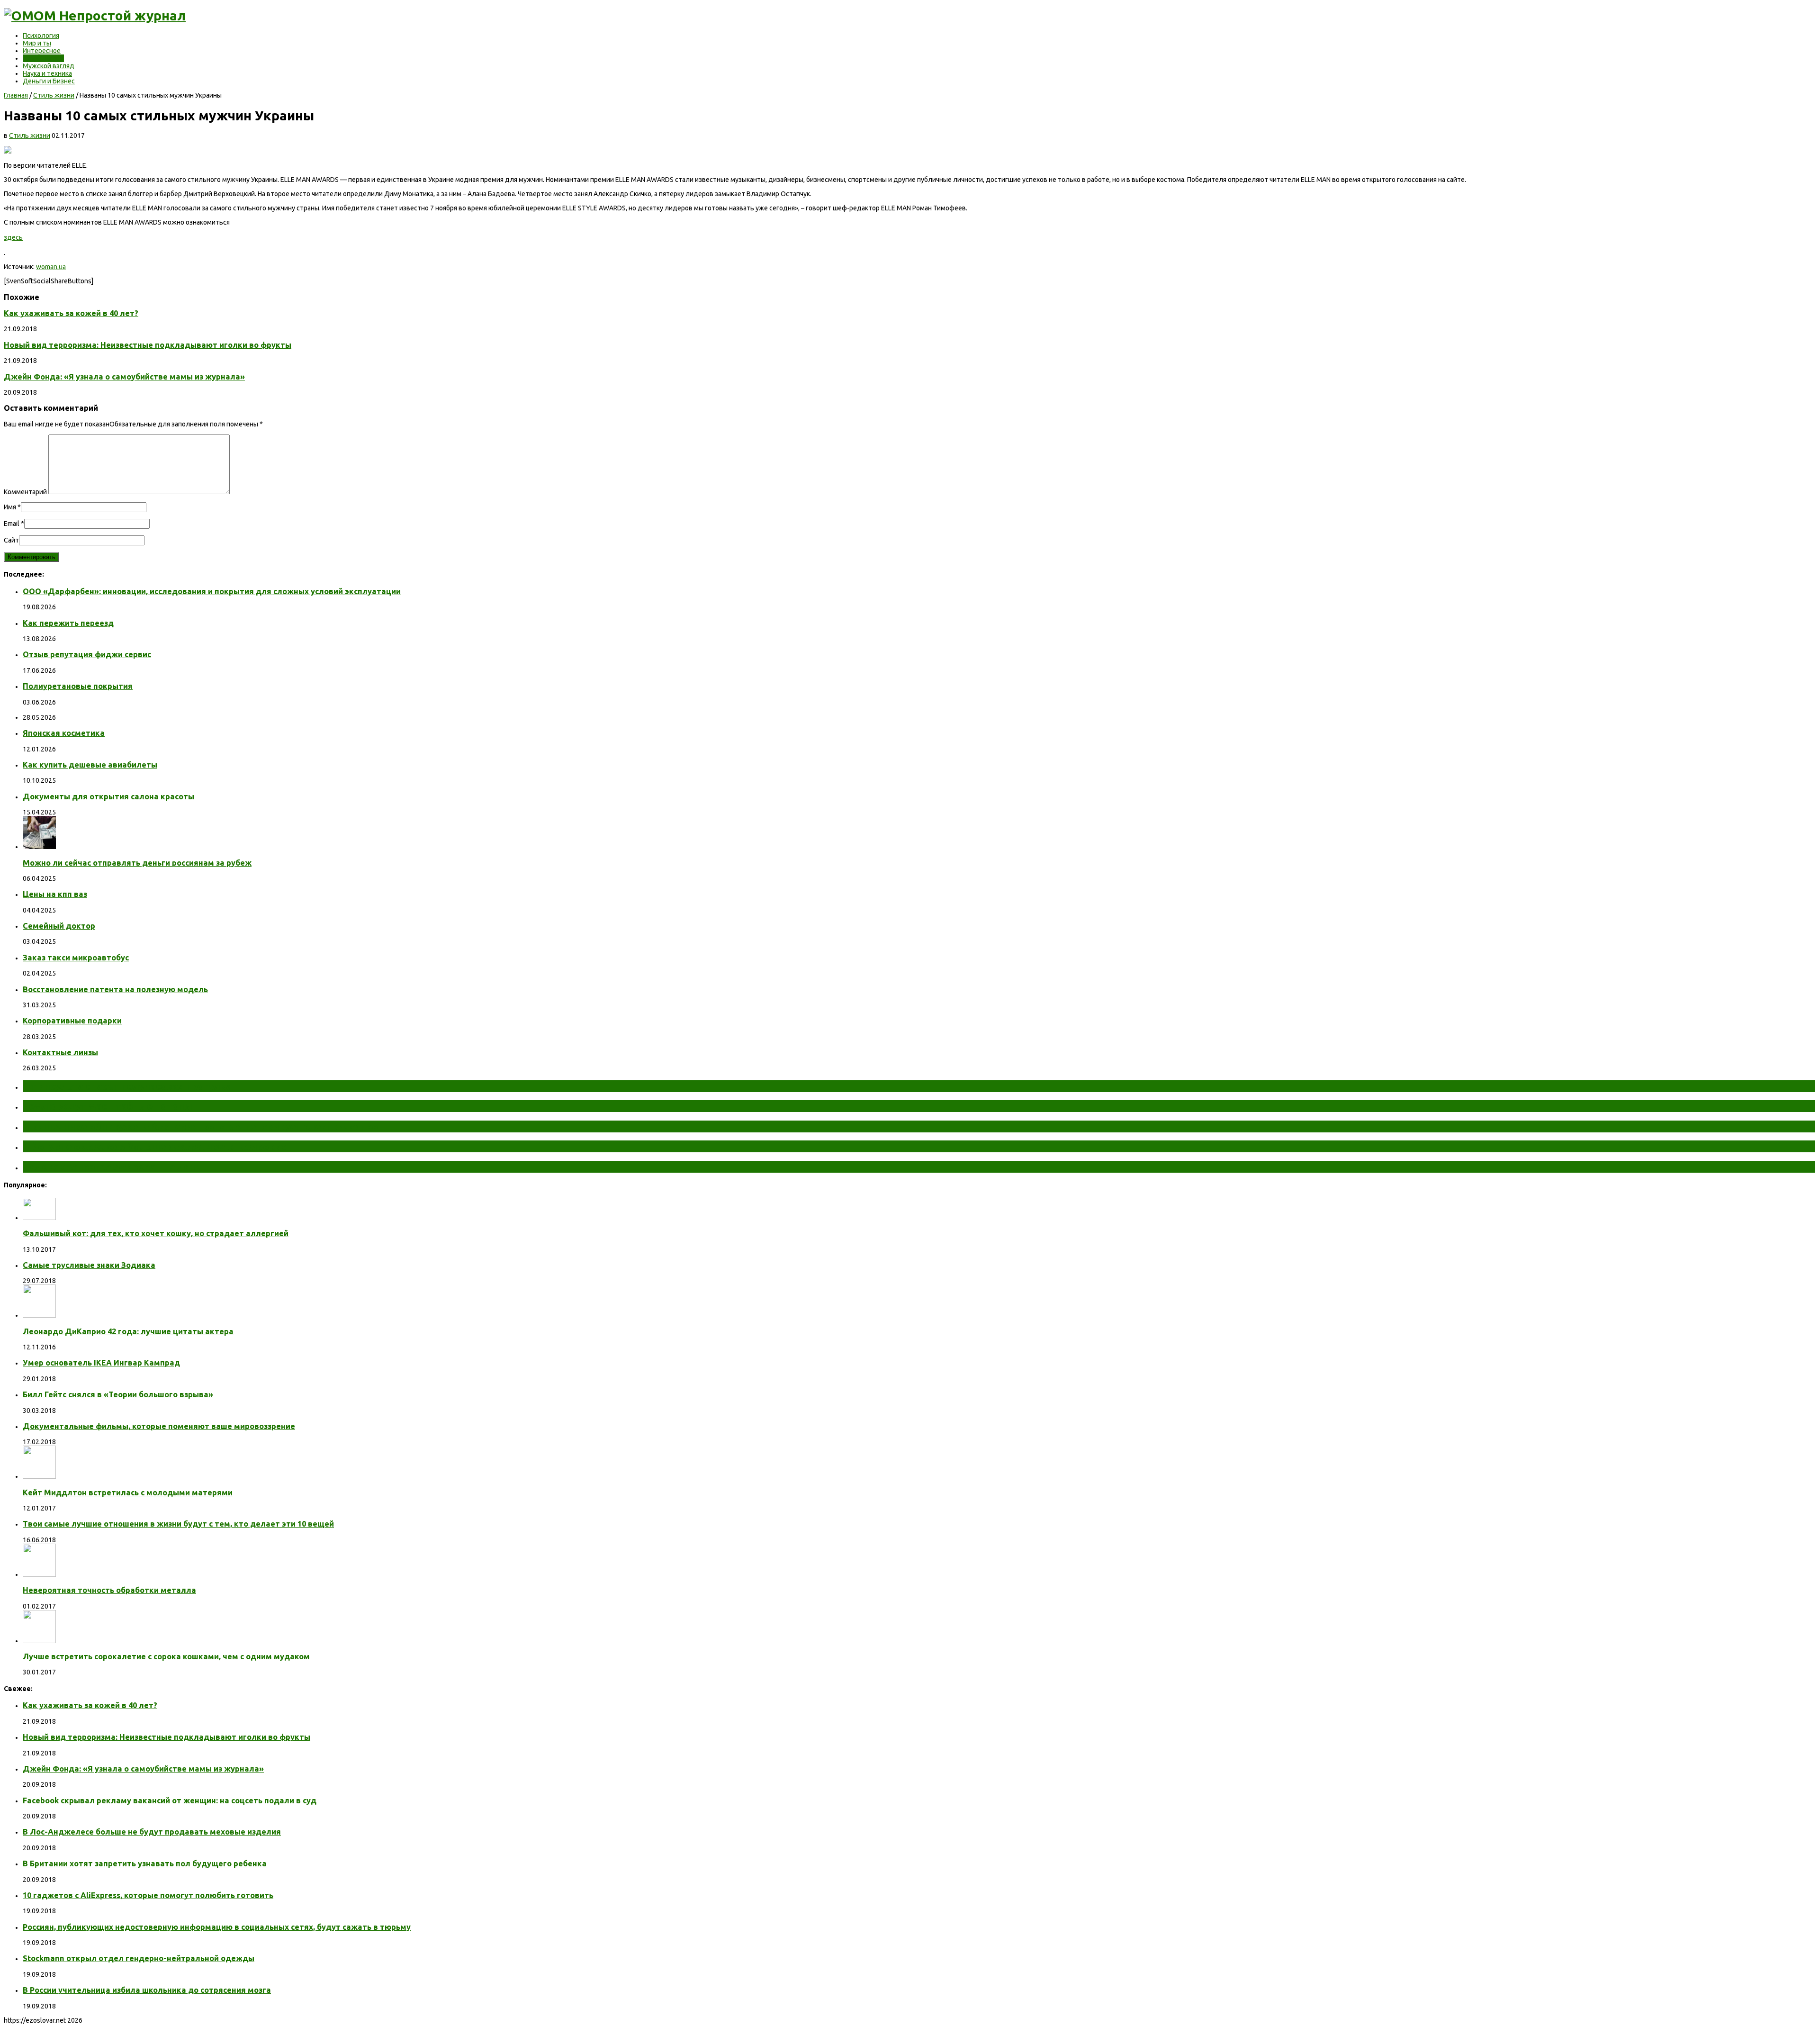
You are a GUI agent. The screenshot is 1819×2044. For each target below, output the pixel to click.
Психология (41, 36)
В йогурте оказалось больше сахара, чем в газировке (154, 1146)
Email (12, 524)
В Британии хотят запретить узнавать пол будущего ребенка (145, 1863)
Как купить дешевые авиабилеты (90, 765)
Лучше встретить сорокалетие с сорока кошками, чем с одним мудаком (166, 1656)
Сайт (11, 540)
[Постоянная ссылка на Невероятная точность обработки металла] (39, 1574)
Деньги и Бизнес (49, 81)
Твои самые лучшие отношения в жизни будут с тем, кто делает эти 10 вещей (178, 1524)
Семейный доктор (59, 926)
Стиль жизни (43, 58)
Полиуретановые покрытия (78, 686)
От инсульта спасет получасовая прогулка (127, 1086)
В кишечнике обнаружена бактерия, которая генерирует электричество (200, 1126)
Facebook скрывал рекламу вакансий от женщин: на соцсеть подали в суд (170, 1800)
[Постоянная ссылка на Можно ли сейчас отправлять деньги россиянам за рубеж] (39, 847)
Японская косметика (64, 733)
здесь (13, 237)
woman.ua (51, 267)
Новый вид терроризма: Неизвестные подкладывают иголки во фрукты (148, 345)
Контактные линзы (60, 1052)
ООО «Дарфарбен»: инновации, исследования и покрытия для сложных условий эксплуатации (212, 591)
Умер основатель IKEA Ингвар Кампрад (101, 1363)
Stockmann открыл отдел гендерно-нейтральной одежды (139, 1958)
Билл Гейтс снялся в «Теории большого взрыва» (118, 1394)
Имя (10, 507)
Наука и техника (47, 73)
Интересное (42, 51)
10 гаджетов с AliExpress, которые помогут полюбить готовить (148, 1895)
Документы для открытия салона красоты (108, 796)
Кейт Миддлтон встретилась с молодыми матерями (128, 1492)
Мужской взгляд (49, 66)
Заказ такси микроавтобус (76, 958)
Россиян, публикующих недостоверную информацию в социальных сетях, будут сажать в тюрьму (217, 1927)
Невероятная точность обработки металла (109, 1590)
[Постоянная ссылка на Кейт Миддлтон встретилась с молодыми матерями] (39, 1476)
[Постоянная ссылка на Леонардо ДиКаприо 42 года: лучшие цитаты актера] (39, 1315)
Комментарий (25, 492)
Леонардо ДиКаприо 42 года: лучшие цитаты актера (128, 1331)
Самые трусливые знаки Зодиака (89, 1265)
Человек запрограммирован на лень (112, 1167)
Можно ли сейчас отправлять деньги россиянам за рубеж (137, 863)
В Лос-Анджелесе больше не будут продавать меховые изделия (152, 1832)
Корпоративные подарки (72, 1021)
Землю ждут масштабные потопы (108, 1106)
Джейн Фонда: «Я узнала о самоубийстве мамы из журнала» (124, 377)
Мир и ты (37, 43)
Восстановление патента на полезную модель (115, 989)
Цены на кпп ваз (55, 894)
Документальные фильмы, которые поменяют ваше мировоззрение (159, 1426)
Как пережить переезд (68, 623)
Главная (16, 95)
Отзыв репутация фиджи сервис (87, 654)
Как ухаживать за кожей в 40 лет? (71, 313)
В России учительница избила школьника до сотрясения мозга (147, 1990)
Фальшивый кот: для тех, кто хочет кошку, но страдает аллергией (156, 1233)
